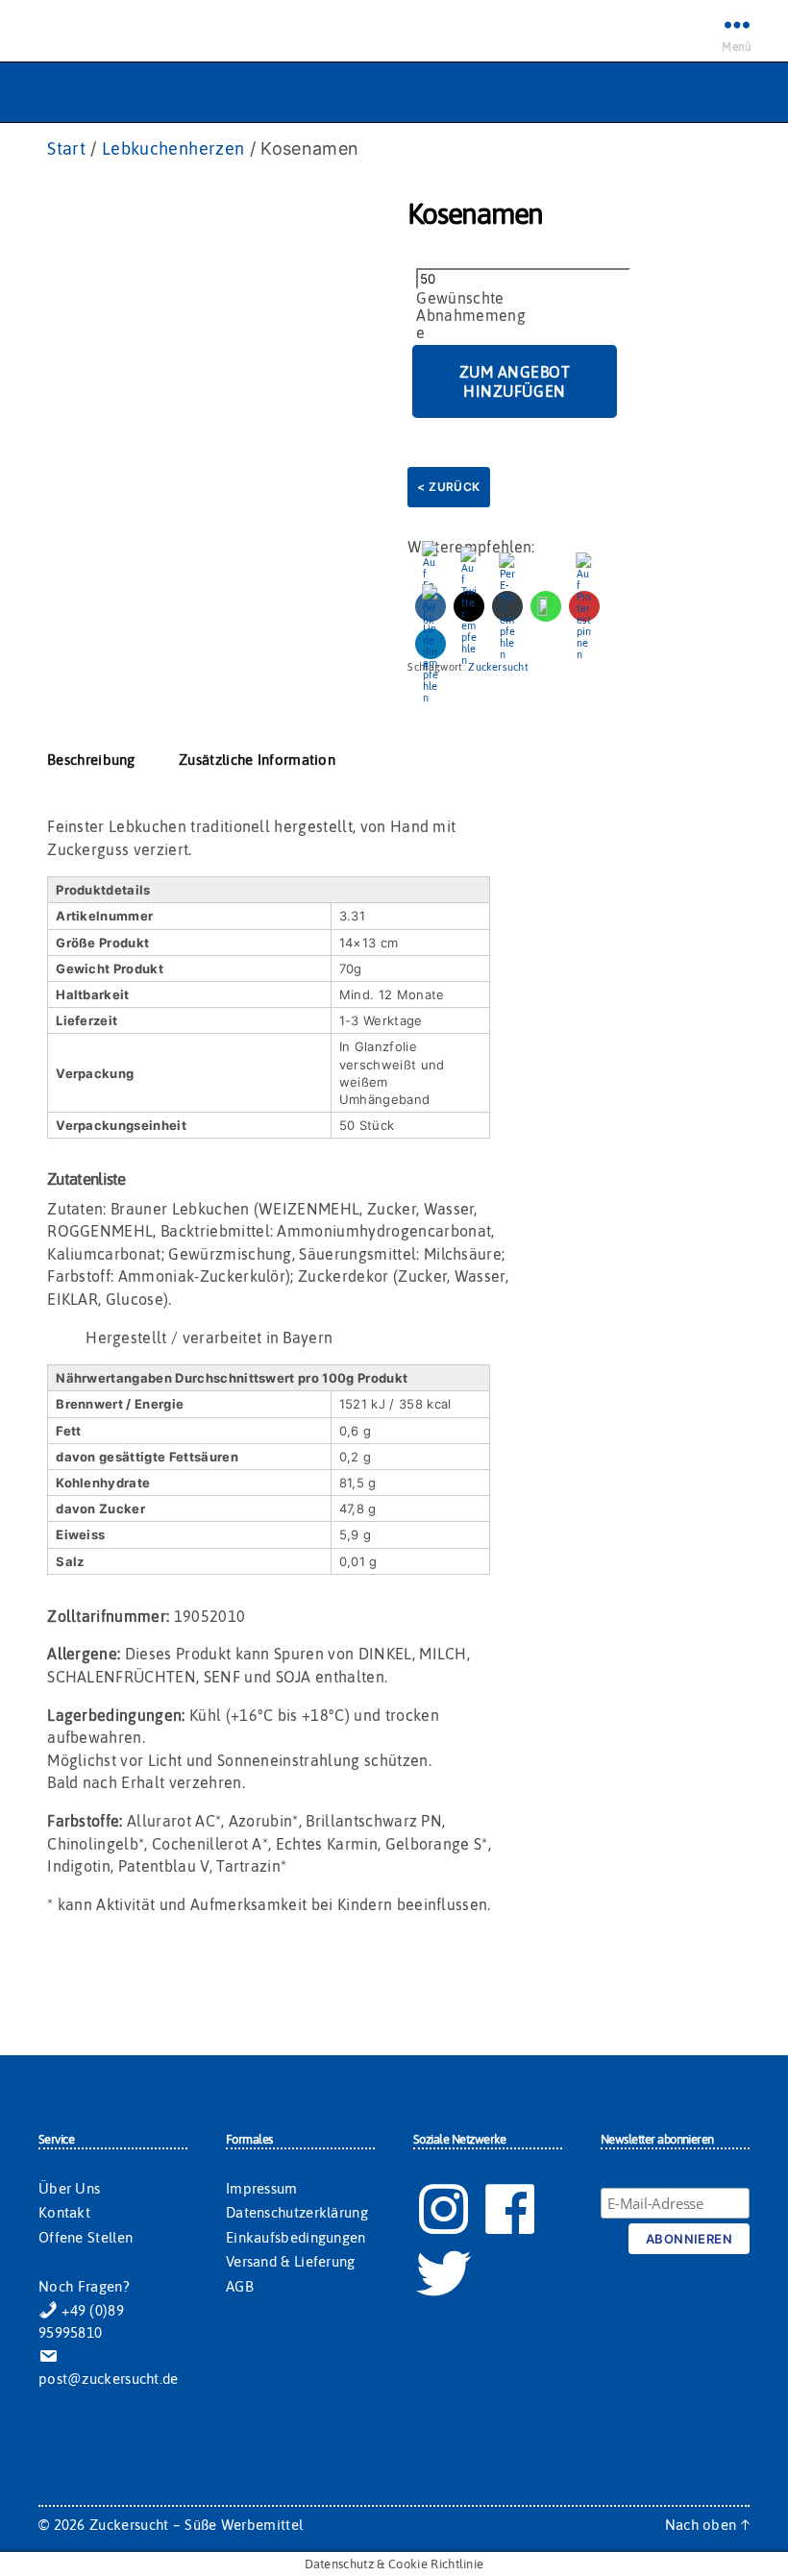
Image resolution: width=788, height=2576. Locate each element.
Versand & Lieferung (291, 2261)
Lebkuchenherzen (173, 148)
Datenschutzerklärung (297, 2212)
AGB (240, 2286)
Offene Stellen (86, 2237)
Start (66, 148)
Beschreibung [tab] (91, 760)
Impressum (262, 2188)
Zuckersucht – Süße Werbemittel (196, 2525)
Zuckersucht (498, 667)
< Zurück (448, 487)
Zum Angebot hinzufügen (515, 381)
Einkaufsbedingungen (296, 2237)
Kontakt (64, 2212)
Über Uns (69, 2188)
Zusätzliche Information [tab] (257, 760)
